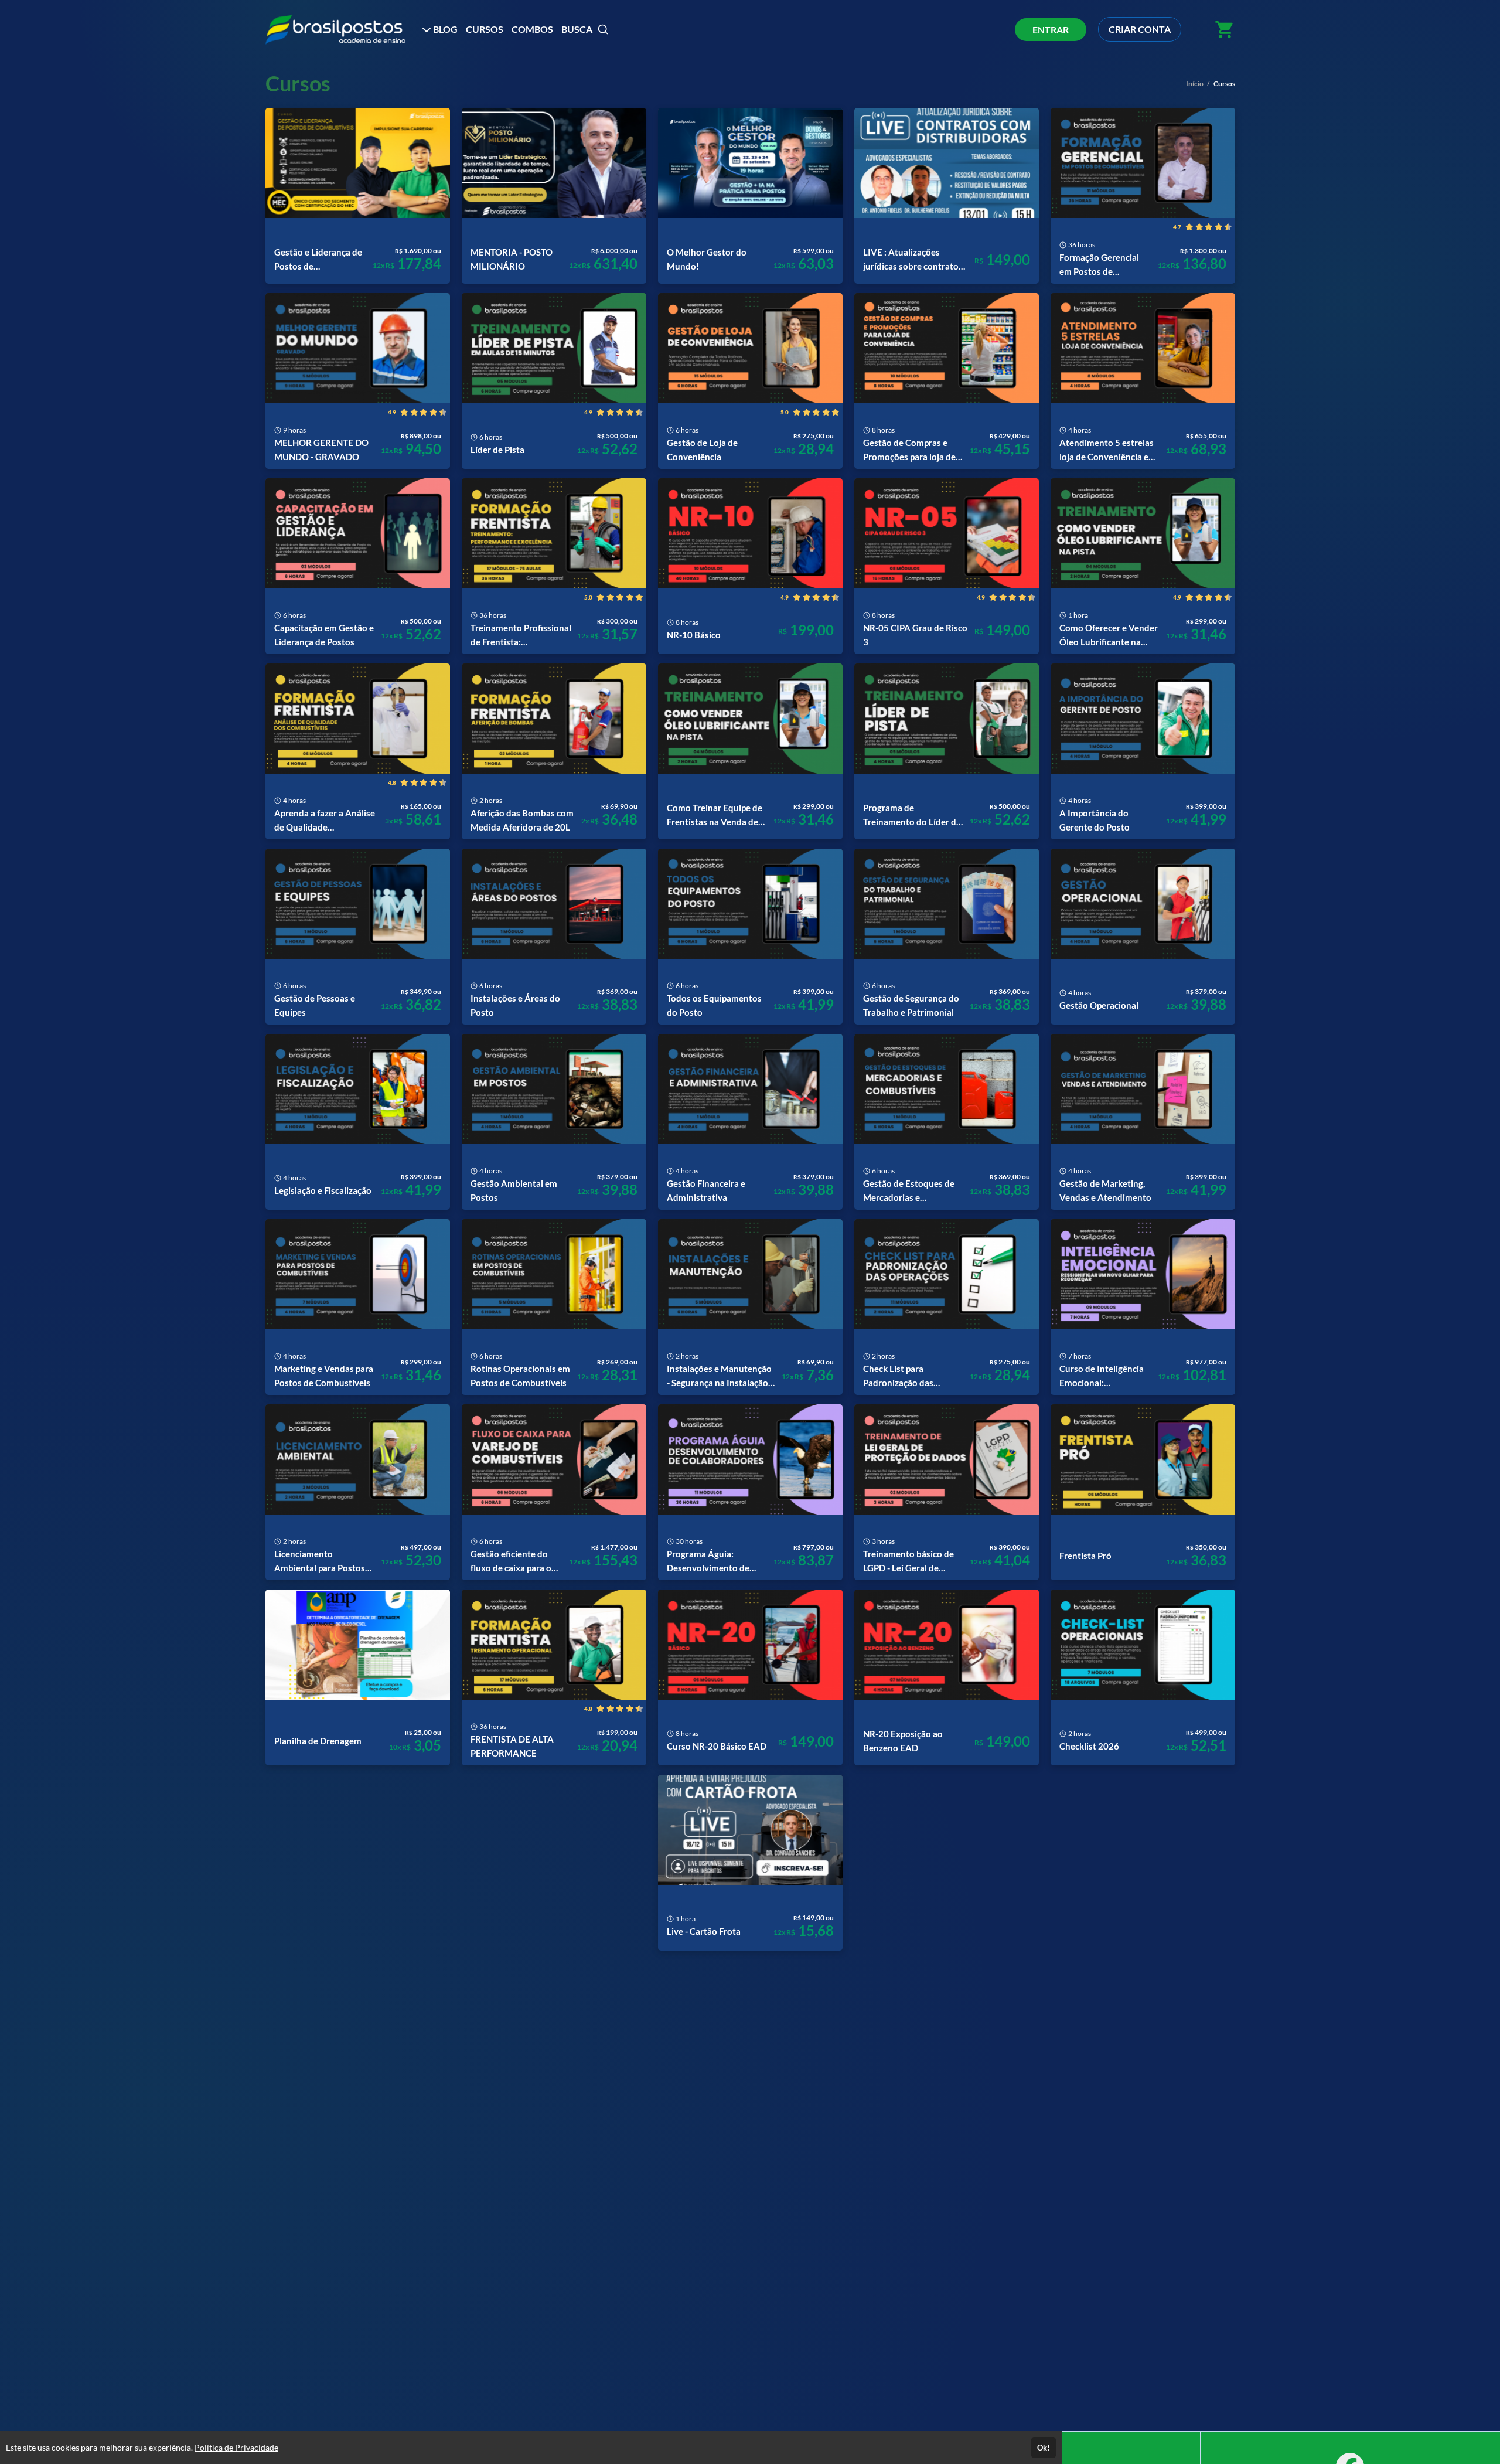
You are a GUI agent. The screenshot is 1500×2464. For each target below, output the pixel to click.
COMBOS (532, 29)
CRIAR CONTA (1140, 29)
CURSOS (485, 29)
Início (1195, 84)
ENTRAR (1051, 30)
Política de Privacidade (236, 2447)
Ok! (1044, 2448)
